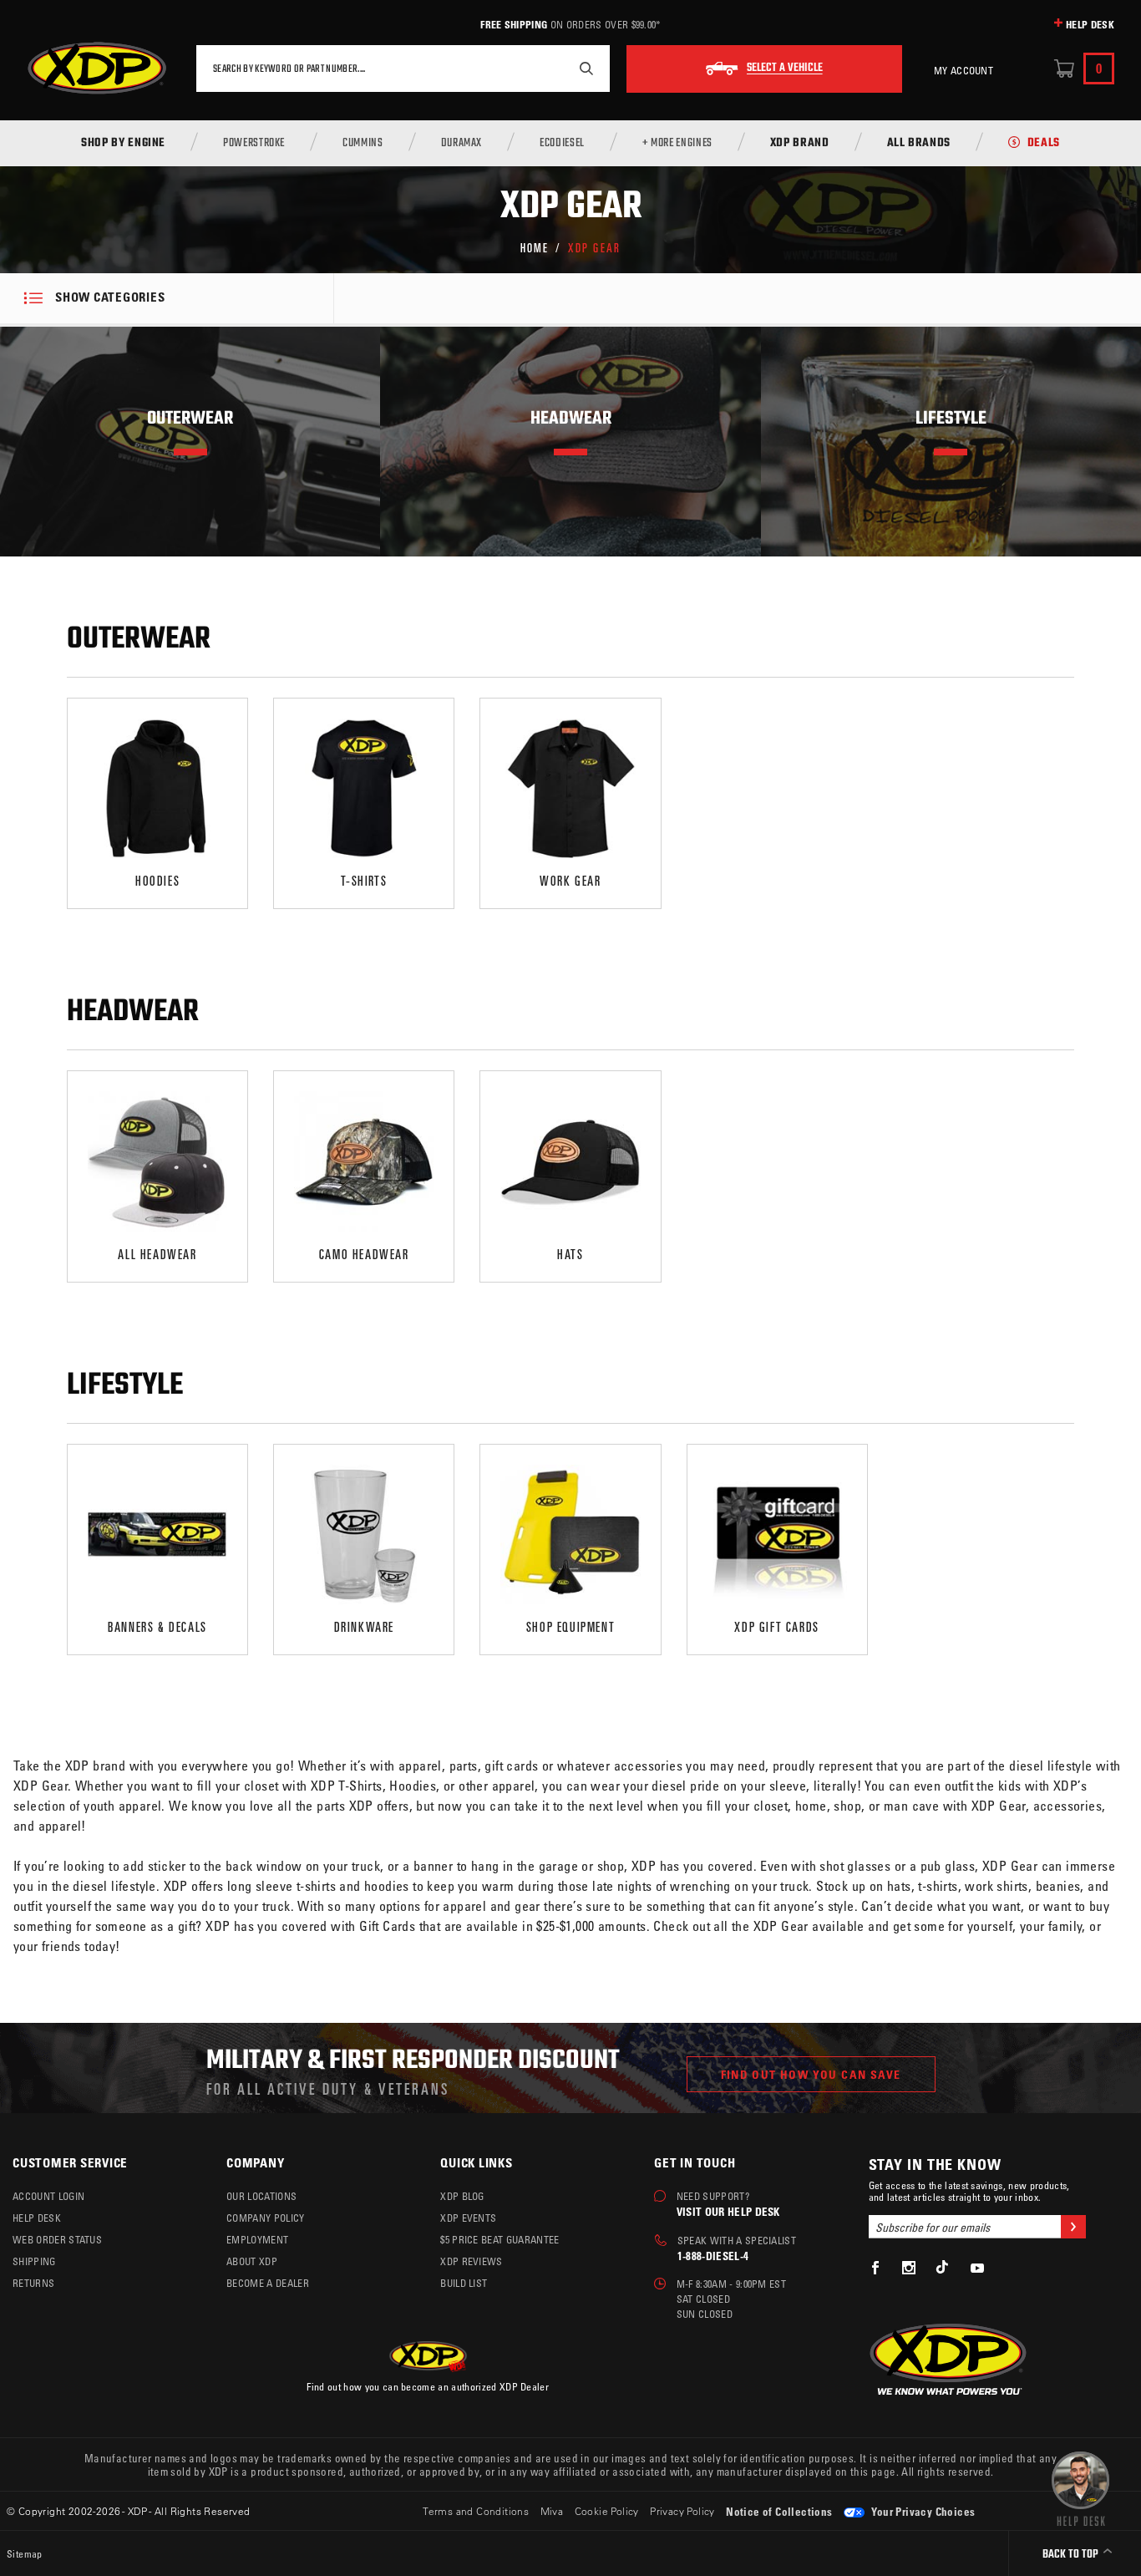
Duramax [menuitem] (461, 144)
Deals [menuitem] (1044, 144)
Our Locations (261, 2196)
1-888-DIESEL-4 (713, 2256)
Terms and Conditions (476, 2511)
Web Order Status (57, 2239)
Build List (464, 2283)
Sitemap (25, 2553)
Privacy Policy (682, 2511)
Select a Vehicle (785, 69)
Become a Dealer (268, 2283)
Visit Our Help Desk (728, 2211)
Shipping (34, 2261)
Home (535, 247)
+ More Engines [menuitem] (677, 144)
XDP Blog (462, 2196)
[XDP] (97, 69)
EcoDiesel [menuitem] (562, 144)
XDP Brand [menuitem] (800, 144)
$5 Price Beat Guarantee (500, 2239)
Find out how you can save (811, 2074)
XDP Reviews (472, 2261)
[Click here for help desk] (1080, 2487)
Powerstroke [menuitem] (254, 144)
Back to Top (1072, 2555)
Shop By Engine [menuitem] (123, 144)
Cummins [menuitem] (363, 144)
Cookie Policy (607, 2511)
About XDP (252, 2261)
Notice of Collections (779, 2511)
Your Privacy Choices (922, 2511)
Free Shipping (514, 24)
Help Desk (1090, 24)
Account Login (48, 2196)
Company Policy (265, 2218)
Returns (33, 2283)
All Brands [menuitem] (919, 144)
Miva (552, 2511)
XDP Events (468, 2218)
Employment (257, 2239)
